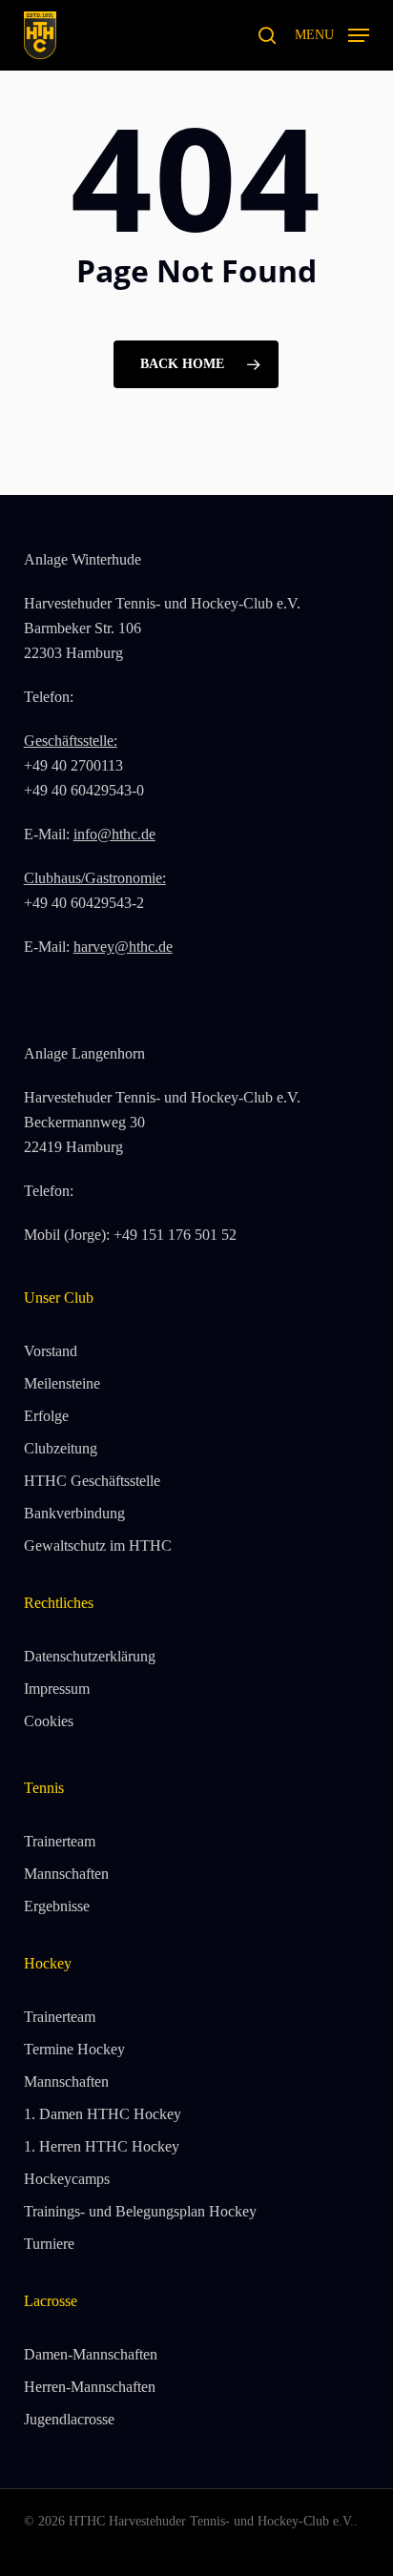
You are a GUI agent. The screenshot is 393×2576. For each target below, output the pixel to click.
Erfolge (46, 1416)
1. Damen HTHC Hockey (103, 2114)
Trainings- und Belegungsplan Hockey (140, 2211)
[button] (332, 33)
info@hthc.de (114, 834)
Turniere (49, 2244)
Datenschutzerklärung (90, 1656)
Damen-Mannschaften (91, 2354)
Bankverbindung (74, 1513)
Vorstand (51, 1351)
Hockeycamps (67, 2179)
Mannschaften (66, 1874)
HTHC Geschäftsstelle (92, 1481)
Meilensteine (62, 1383)
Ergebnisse (57, 1906)
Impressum (57, 1689)
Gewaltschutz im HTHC (98, 1546)
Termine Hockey (74, 2049)
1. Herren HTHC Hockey (102, 2146)
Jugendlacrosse (69, 2419)
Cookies (49, 1721)
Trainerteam (60, 1841)
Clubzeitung (61, 1448)
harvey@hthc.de (123, 947)
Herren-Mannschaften (90, 2387)
